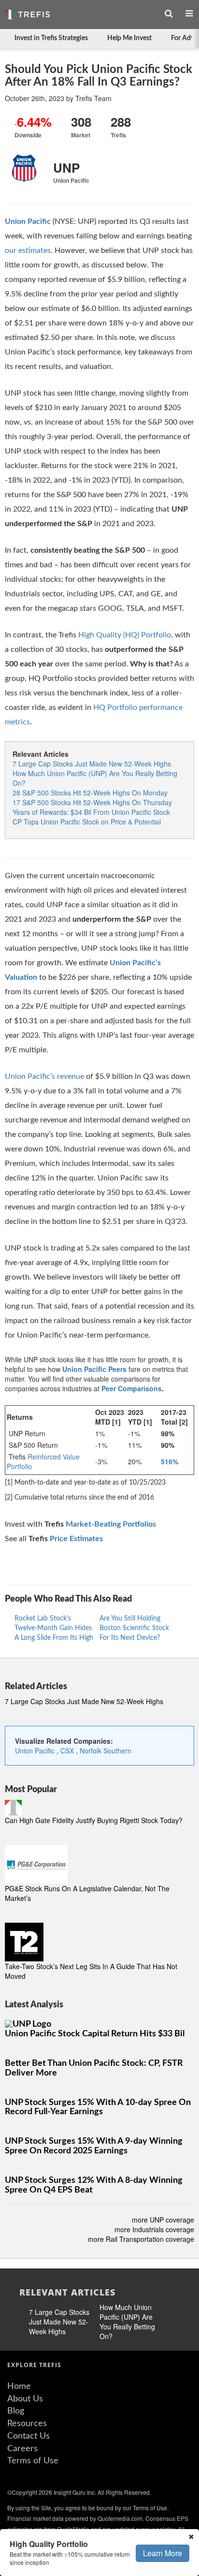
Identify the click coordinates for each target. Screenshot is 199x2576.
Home (19, 2386)
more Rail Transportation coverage (141, 2239)
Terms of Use (33, 2461)
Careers (22, 2449)
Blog (16, 2411)
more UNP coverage (163, 2220)
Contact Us (28, 2436)
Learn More (163, 2553)
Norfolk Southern (106, 1751)
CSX (68, 1751)
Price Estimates (76, 1539)
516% (170, 1461)
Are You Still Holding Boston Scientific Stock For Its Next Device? (134, 1628)
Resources (27, 2424)
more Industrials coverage (154, 2229)
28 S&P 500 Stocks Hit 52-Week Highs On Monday (90, 793)
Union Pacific (36, 1751)
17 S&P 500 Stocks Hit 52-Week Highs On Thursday (92, 802)
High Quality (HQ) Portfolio (125, 635)
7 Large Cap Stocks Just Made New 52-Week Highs (92, 764)
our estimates (28, 250)
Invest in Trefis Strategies (51, 38)
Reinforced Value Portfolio (43, 1461)
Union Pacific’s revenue (44, 1076)
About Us (25, 2399)
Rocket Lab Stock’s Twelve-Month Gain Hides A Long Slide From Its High (54, 1628)
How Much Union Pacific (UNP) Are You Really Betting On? (127, 2322)
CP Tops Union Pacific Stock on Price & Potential (87, 822)
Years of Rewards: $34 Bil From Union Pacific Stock (91, 812)
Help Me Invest (129, 38)
